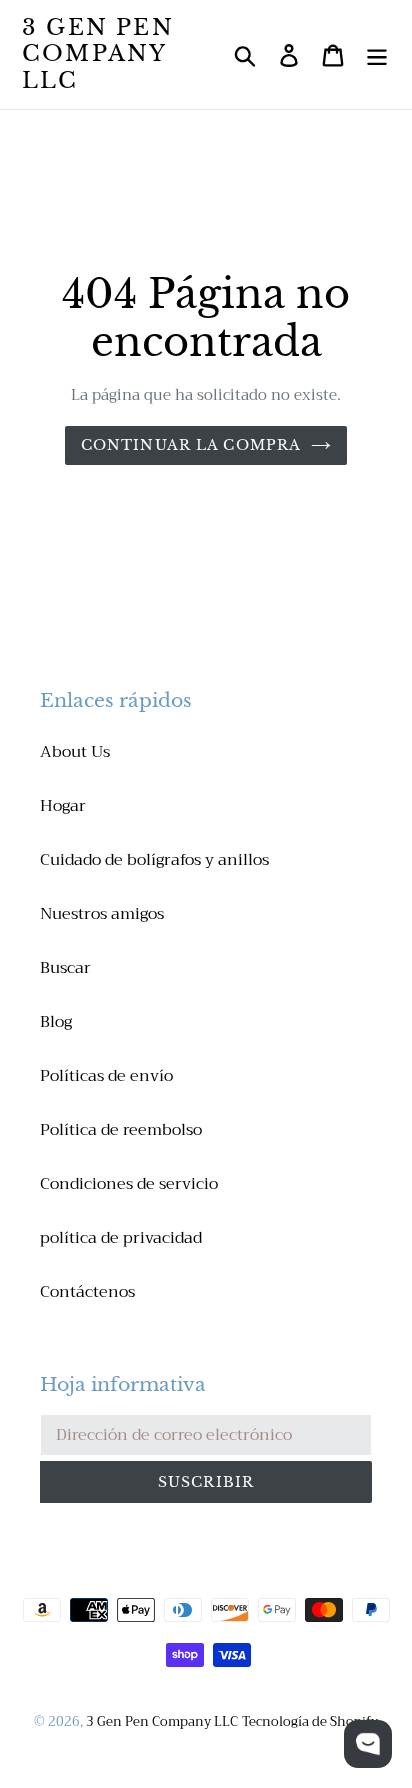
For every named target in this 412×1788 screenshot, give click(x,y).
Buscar (65, 968)
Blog (56, 1022)
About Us (75, 752)
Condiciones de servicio (129, 1184)
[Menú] (377, 54)
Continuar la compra (191, 445)
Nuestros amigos (102, 914)
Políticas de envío (106, 1076)
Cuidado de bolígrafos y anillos (154, 860)
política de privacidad (121, 1238)
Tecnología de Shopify (310, 1721)
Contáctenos (87, 1292)
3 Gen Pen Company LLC (98, 54)
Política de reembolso (121, 1130)
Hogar (63, 806)
